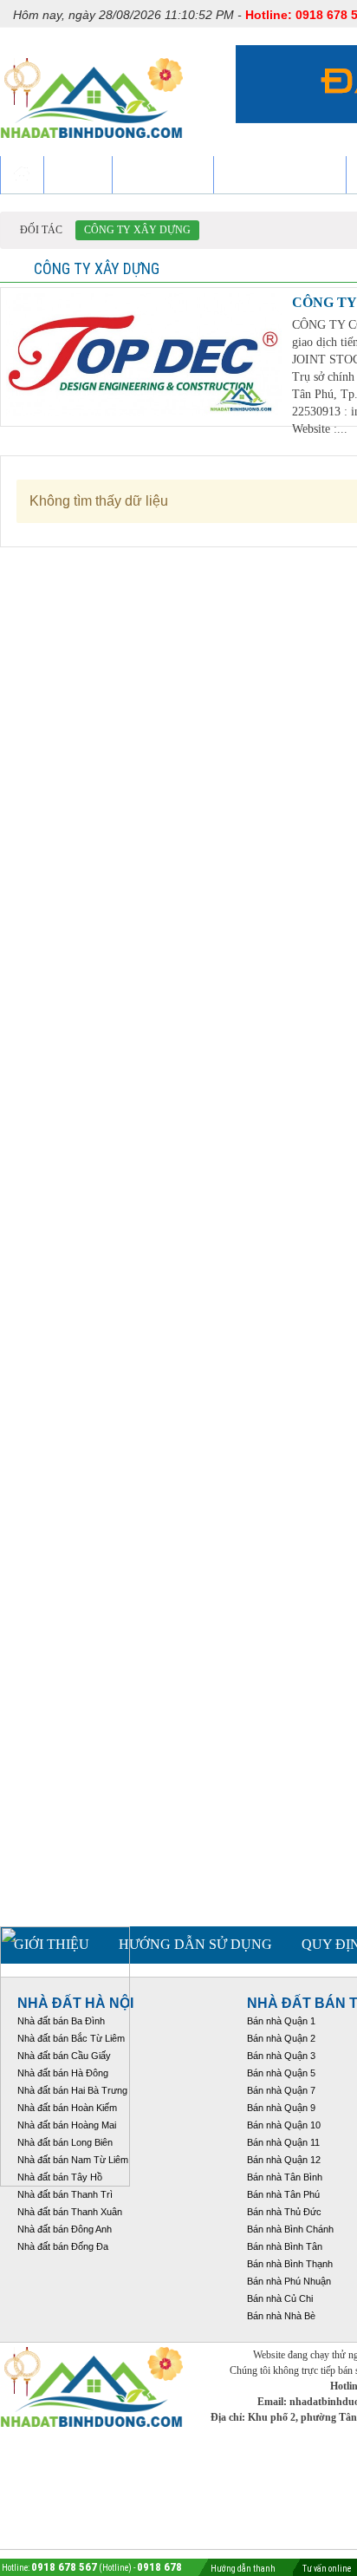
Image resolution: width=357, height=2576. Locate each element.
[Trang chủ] (22, 175)
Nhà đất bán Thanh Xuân (70, 2212)
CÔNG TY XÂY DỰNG (137, 230)
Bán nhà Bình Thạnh (290, 2264)
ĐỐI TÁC (41, 230)
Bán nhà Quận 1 (281, 2021)
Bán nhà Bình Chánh (290, 2229)
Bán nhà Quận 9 (281, 2108)
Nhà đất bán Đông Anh (65, 2229)
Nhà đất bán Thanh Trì (65, 2194)
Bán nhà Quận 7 (281, 2090)
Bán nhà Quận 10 (284, 2125)
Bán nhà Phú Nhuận (289, 2281)
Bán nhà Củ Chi (280, 2298)
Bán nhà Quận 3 (281, 2056)
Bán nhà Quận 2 (281, 2038)
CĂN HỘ (78, 175)
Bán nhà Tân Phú (283, 2194)
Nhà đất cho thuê (280, 175)
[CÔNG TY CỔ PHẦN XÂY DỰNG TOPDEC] (144, 412)
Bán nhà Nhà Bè (281, 2316)
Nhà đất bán (162, 175)
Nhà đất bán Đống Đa (63, 2246)
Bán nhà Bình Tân (285, 2246)
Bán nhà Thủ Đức (284, 2212)
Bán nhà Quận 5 (281, 2073)
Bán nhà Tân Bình (285, 2177)
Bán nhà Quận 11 (283, 2142)
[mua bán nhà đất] (91, 147)
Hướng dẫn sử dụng (195, 1944)
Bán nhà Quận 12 (284, 2160)
